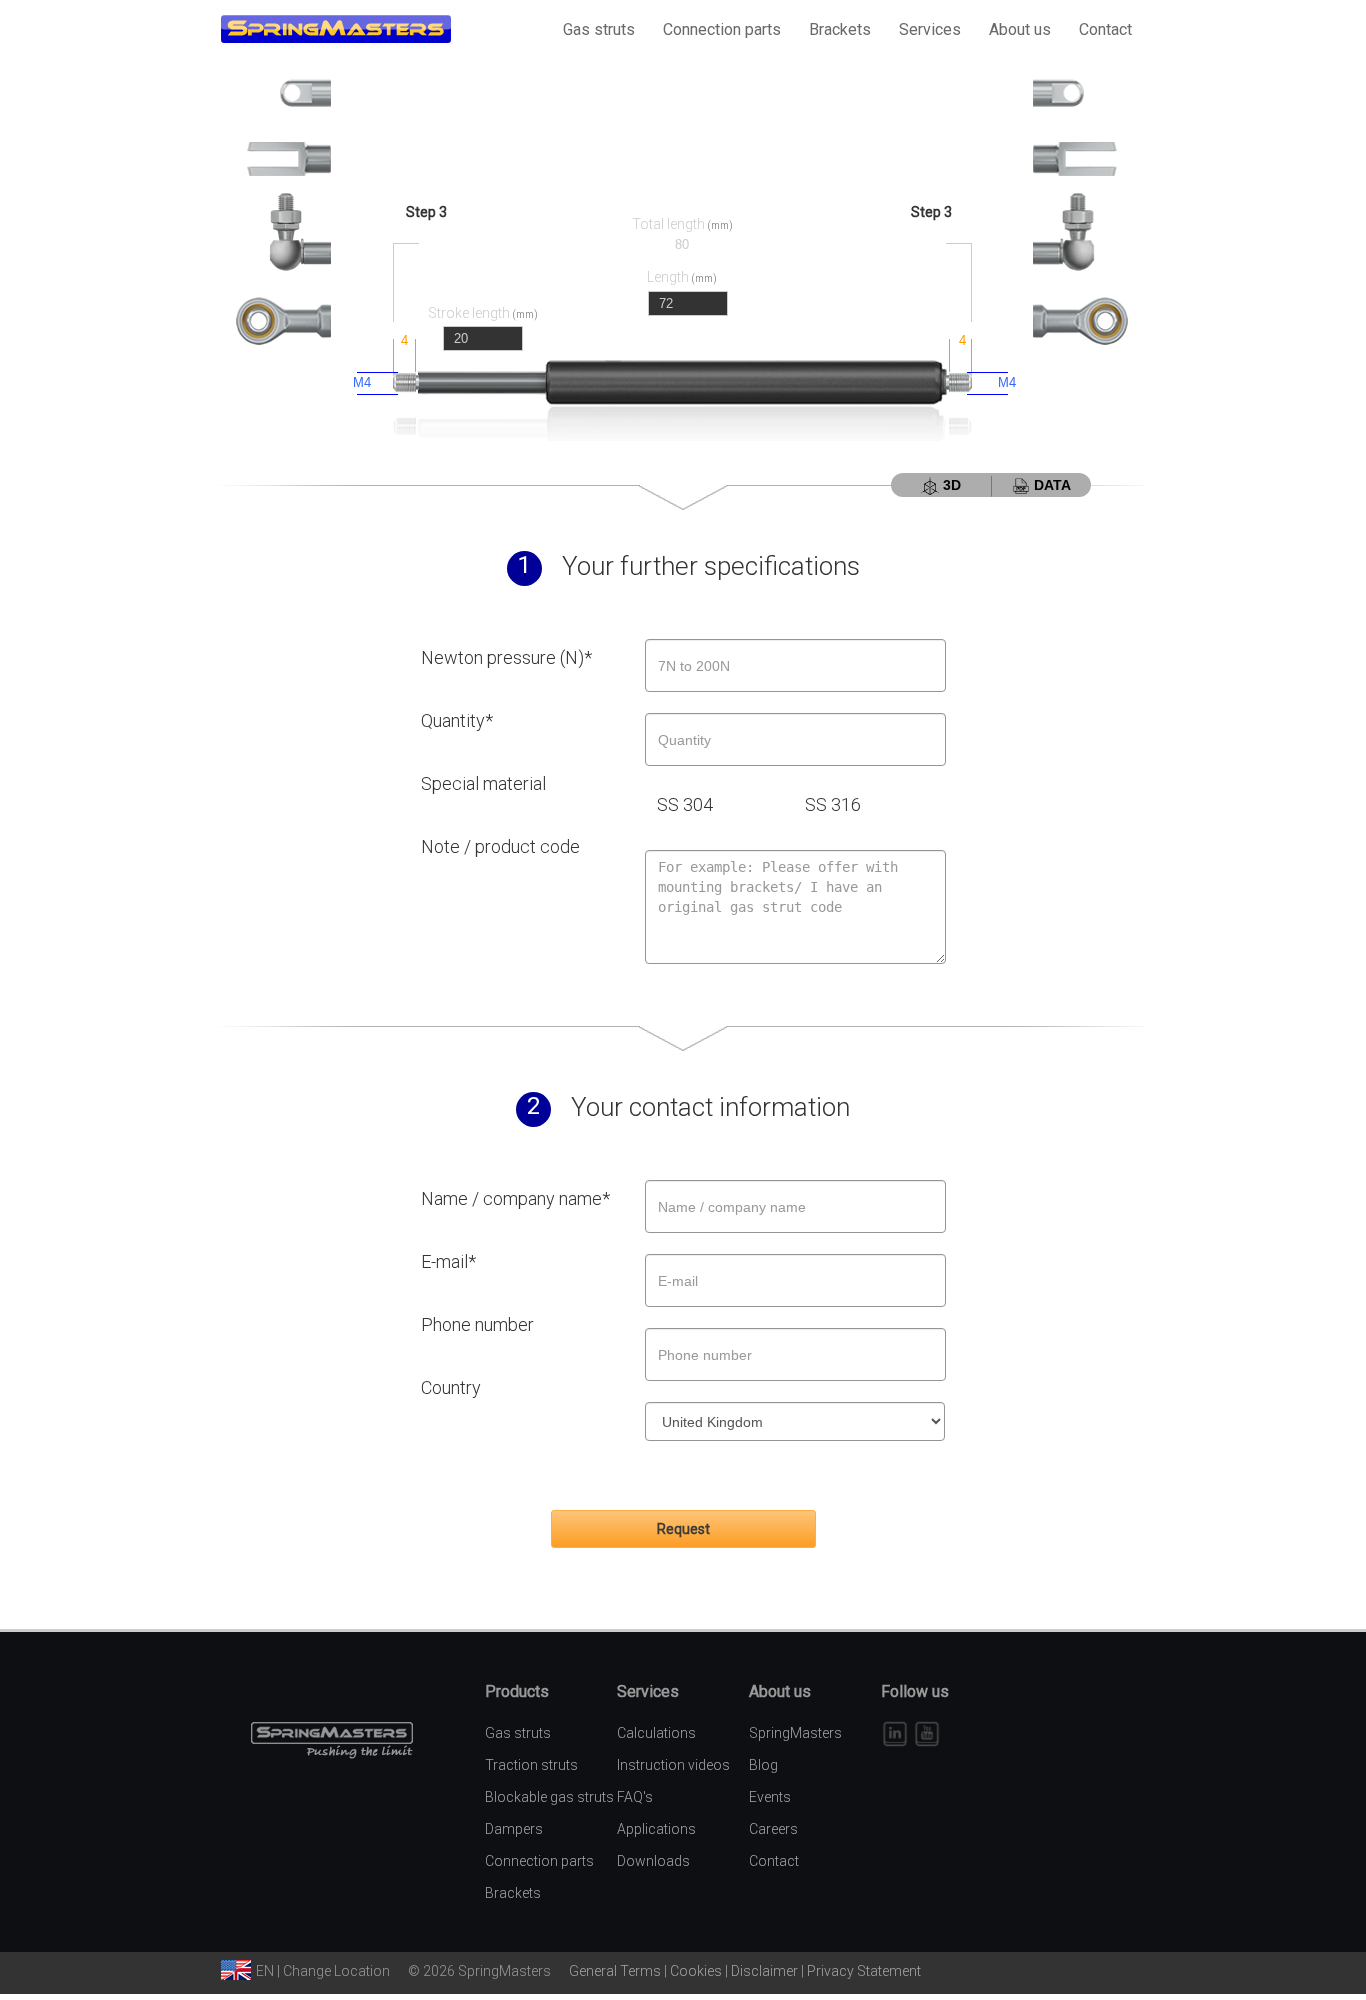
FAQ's (635, 1797)
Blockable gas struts (549, 1797)
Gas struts (599, 29)
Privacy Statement (864, 1971)
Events (770, 1797)
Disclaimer (764, 1971)
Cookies (696, 1971)
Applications (656, 1829)
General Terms (615, 1971)
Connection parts (722, 29)
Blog (763, 1765)
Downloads (653, 1861)
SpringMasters (795, 1733)
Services (930, 29)
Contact (1105, 29)
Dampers (514, 1829)
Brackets (840, 29)
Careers (773, 1829)
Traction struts (531, 1765)
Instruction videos (673, 1765)
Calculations (656, 1733)
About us (1020, 29)
